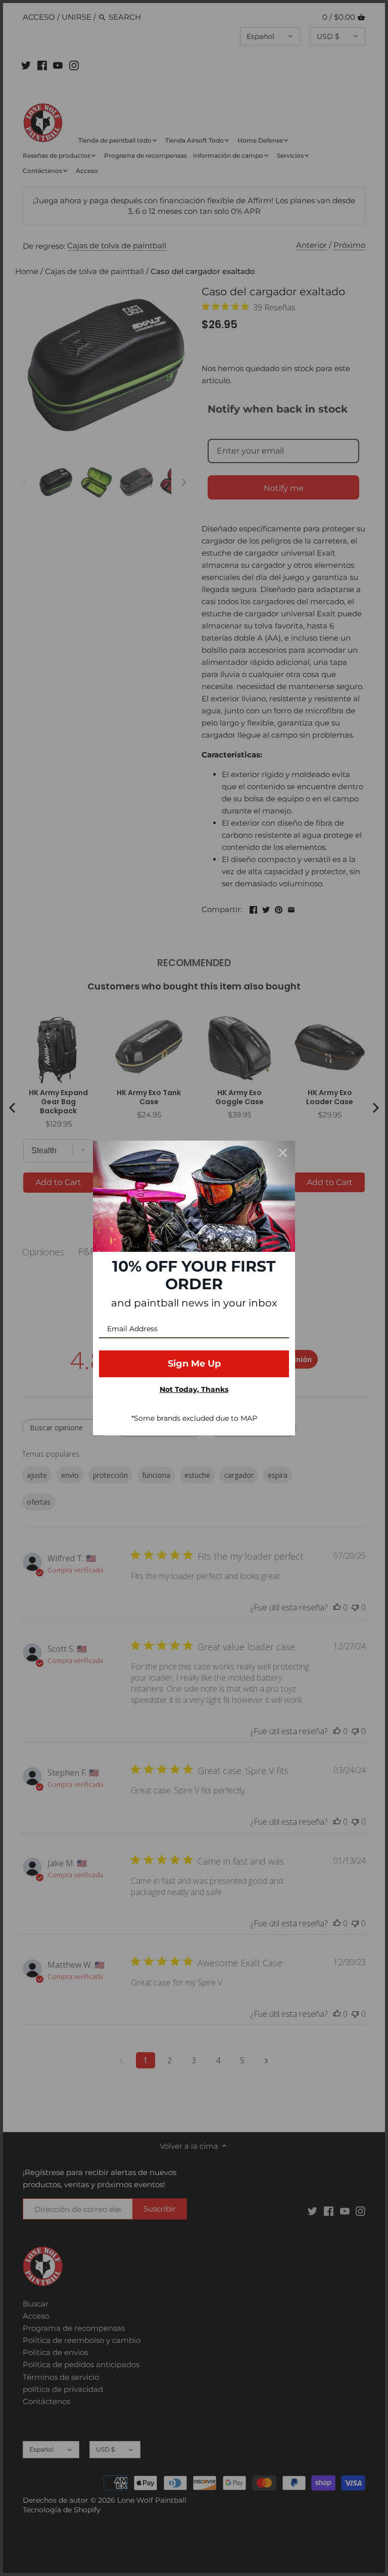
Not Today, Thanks (194, 1389)
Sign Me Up (194, 1364)
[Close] (283, 1153)
